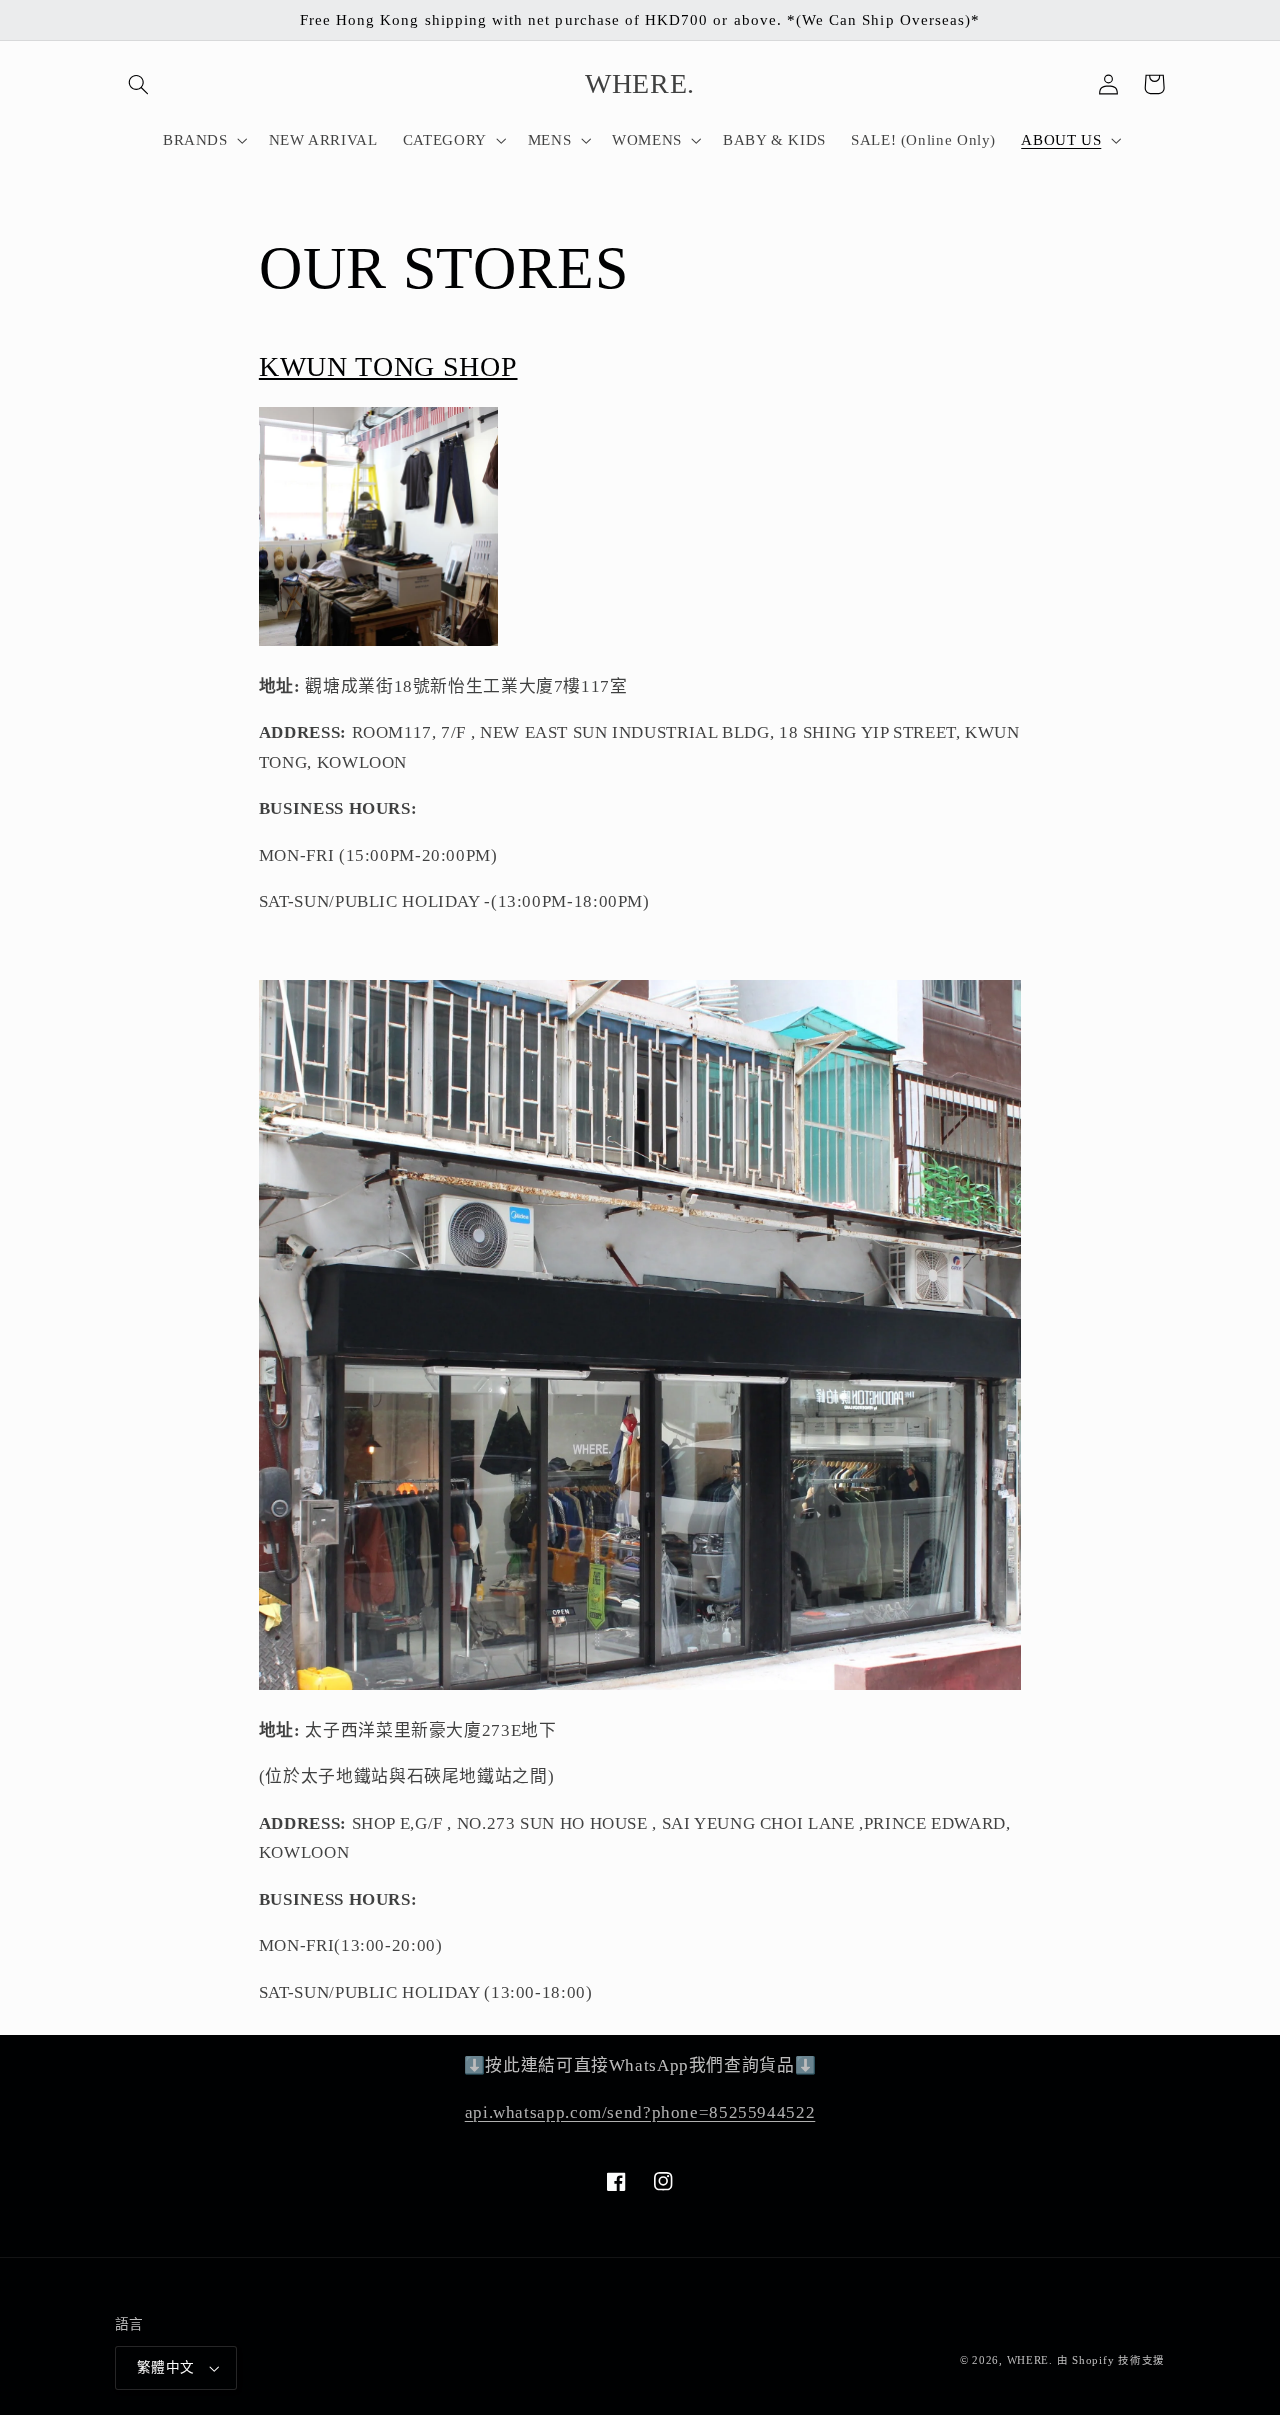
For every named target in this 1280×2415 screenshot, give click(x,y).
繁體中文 (166, 2367)
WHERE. (1032, 2360)
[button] (138, 84)
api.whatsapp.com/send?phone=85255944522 (640, 2112)
